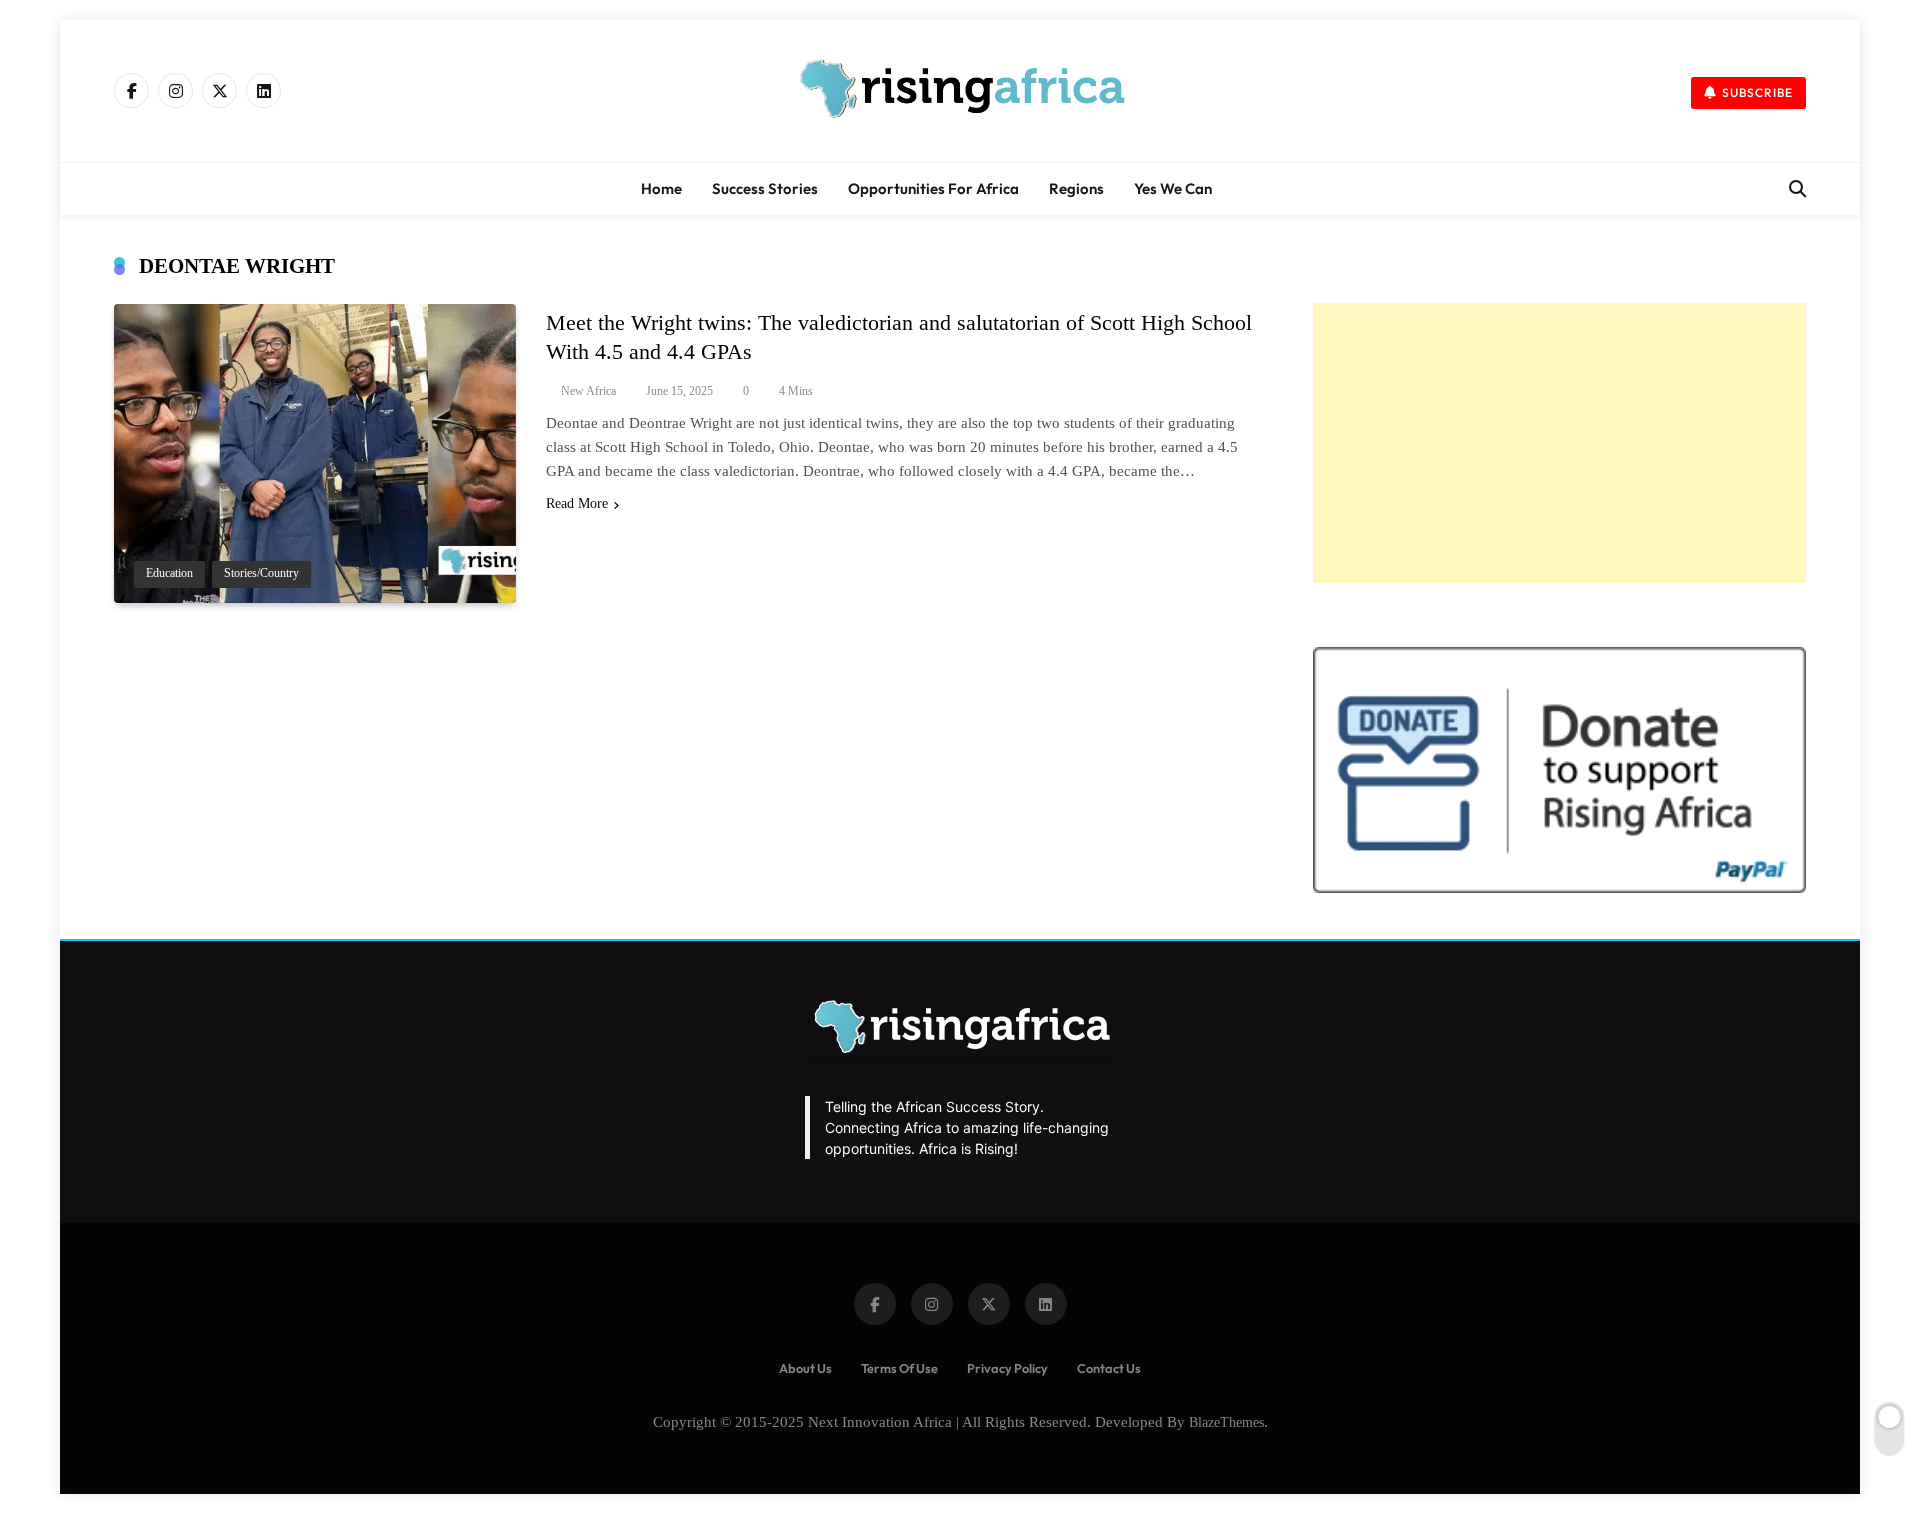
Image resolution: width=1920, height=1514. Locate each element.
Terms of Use (899, 1368)
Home (661, 188)
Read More (577, 503)
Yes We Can (1173, 188)
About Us (805, 1368)
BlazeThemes (1226, 1422)
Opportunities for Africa (933, 188)
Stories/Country (261, 573)
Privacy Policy (1007, 1368)
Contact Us (1109, 1368)
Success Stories (765, 188)
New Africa (588, 391)
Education (169, 573)
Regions (1076, 188)
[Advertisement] (1559, 443)
